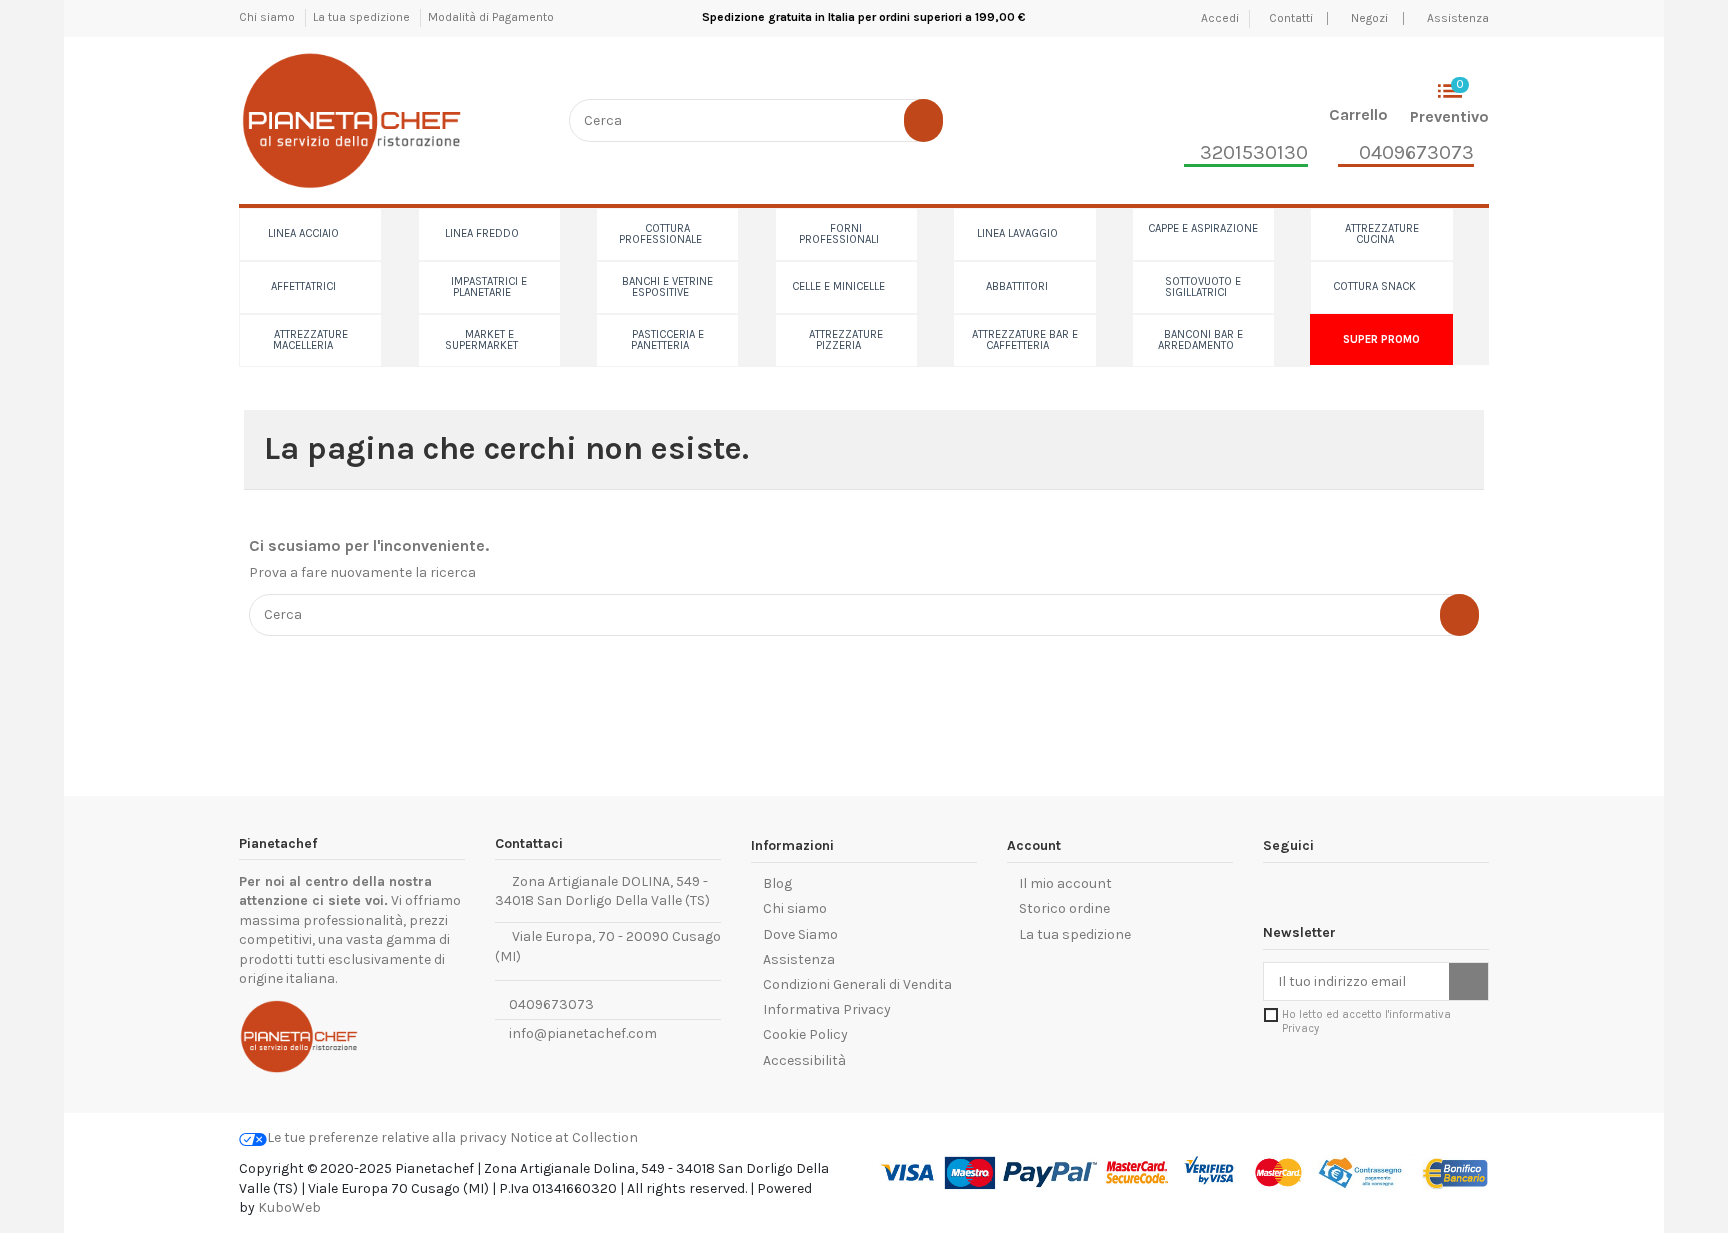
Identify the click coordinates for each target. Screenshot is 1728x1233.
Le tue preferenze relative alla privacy (387, 1137)
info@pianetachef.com (583, 1033)
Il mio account (1065, 883)
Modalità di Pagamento (491, 17)
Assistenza (1458, 18)
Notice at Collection (574, 1137)
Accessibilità (804, 1060)
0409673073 (550, 1004)
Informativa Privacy (827, 1009)
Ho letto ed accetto (1366, 1021)
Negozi (1369, 18)
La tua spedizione (363, 17)
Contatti (1292, 18)
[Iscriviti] (1468, 982)
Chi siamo (268, 17)
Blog (777, 883)
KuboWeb (289, 1207)
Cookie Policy (805, 1034)
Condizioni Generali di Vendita (857, 984)
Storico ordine (1064, 908)
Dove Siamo (800, 934)
